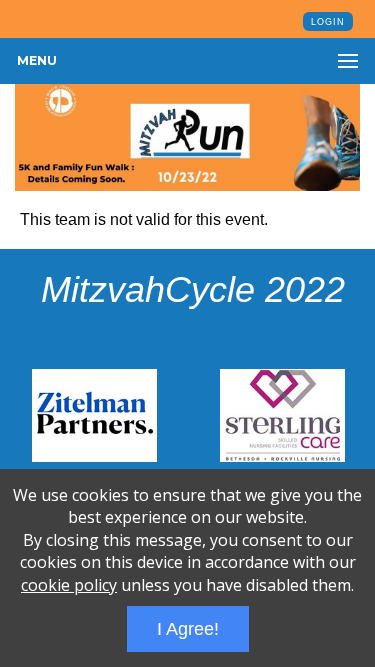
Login (328, 22)
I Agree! (188, 629)
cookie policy (69, 585)
